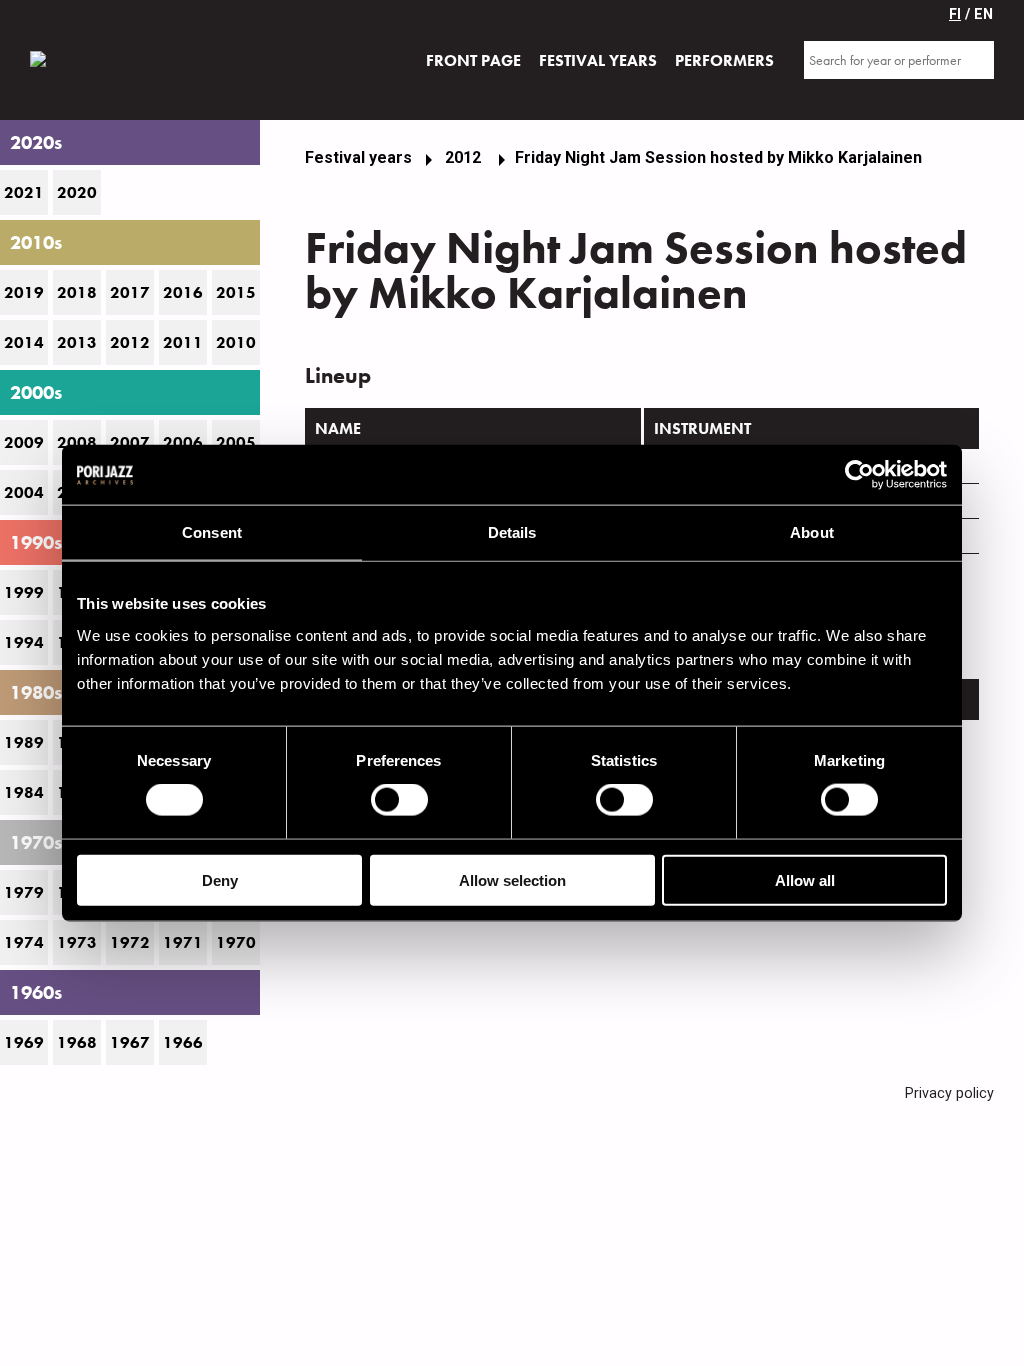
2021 (24, 192)
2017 (130, 292)
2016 (183, 292)
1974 (24, 942)
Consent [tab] (212, 532)
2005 (236, 442)
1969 (24, 1042)
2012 (130, 342)
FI (955, 14)
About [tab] (812, 532)
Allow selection (512, 879)
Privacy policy (949, 1093)
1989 (24, 742)
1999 (24, 592)
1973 (77, 942)
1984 (24, 792)
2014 (24, 342)
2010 (236, 342)
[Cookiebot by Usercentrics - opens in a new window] (859, 475)
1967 (130, 1042)
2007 (130, 442)
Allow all (805, 879)
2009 (24, 442)
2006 (183, 442)
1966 (183, 1042)
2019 (24, 292)
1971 (183, 942)
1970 (236, 942)
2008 (77, 442)
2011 (183, 342)
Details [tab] (512, 532)
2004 (24, 492)
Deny (220, 879)
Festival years (358, 157)
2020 (77, 192)
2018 (77, 292)
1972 (130, 942)
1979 (24, 892)
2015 (236, 292)
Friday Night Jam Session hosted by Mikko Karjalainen (718, 157)
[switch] (399, 800)
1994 (24, 642)
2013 (77, 342)
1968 (77, 1042)
